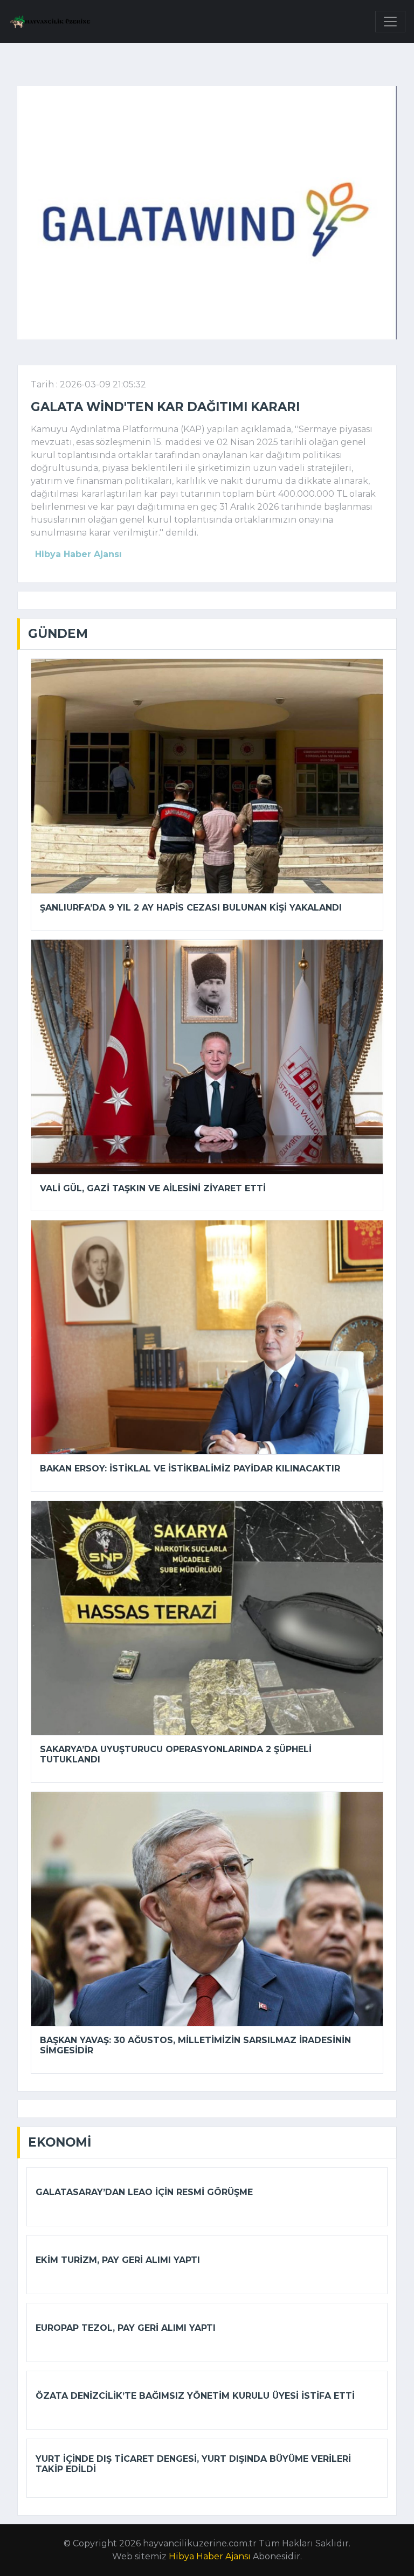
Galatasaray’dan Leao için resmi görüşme (144, 2192)
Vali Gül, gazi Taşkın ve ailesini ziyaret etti (153, 1188)
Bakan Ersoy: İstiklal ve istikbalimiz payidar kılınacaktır (190, 1468)
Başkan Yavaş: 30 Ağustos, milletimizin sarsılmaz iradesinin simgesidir (195, 2045)
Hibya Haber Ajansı (210, 2556)
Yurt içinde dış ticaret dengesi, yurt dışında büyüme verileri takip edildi (193, 2464)
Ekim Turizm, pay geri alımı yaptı (118, 2260)
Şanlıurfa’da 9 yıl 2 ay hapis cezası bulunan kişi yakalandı (191, 908)
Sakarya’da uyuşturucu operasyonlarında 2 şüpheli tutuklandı (176, 1754)
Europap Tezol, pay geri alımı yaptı (126, 2328)
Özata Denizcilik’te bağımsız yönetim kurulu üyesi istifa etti (195, 2396)
